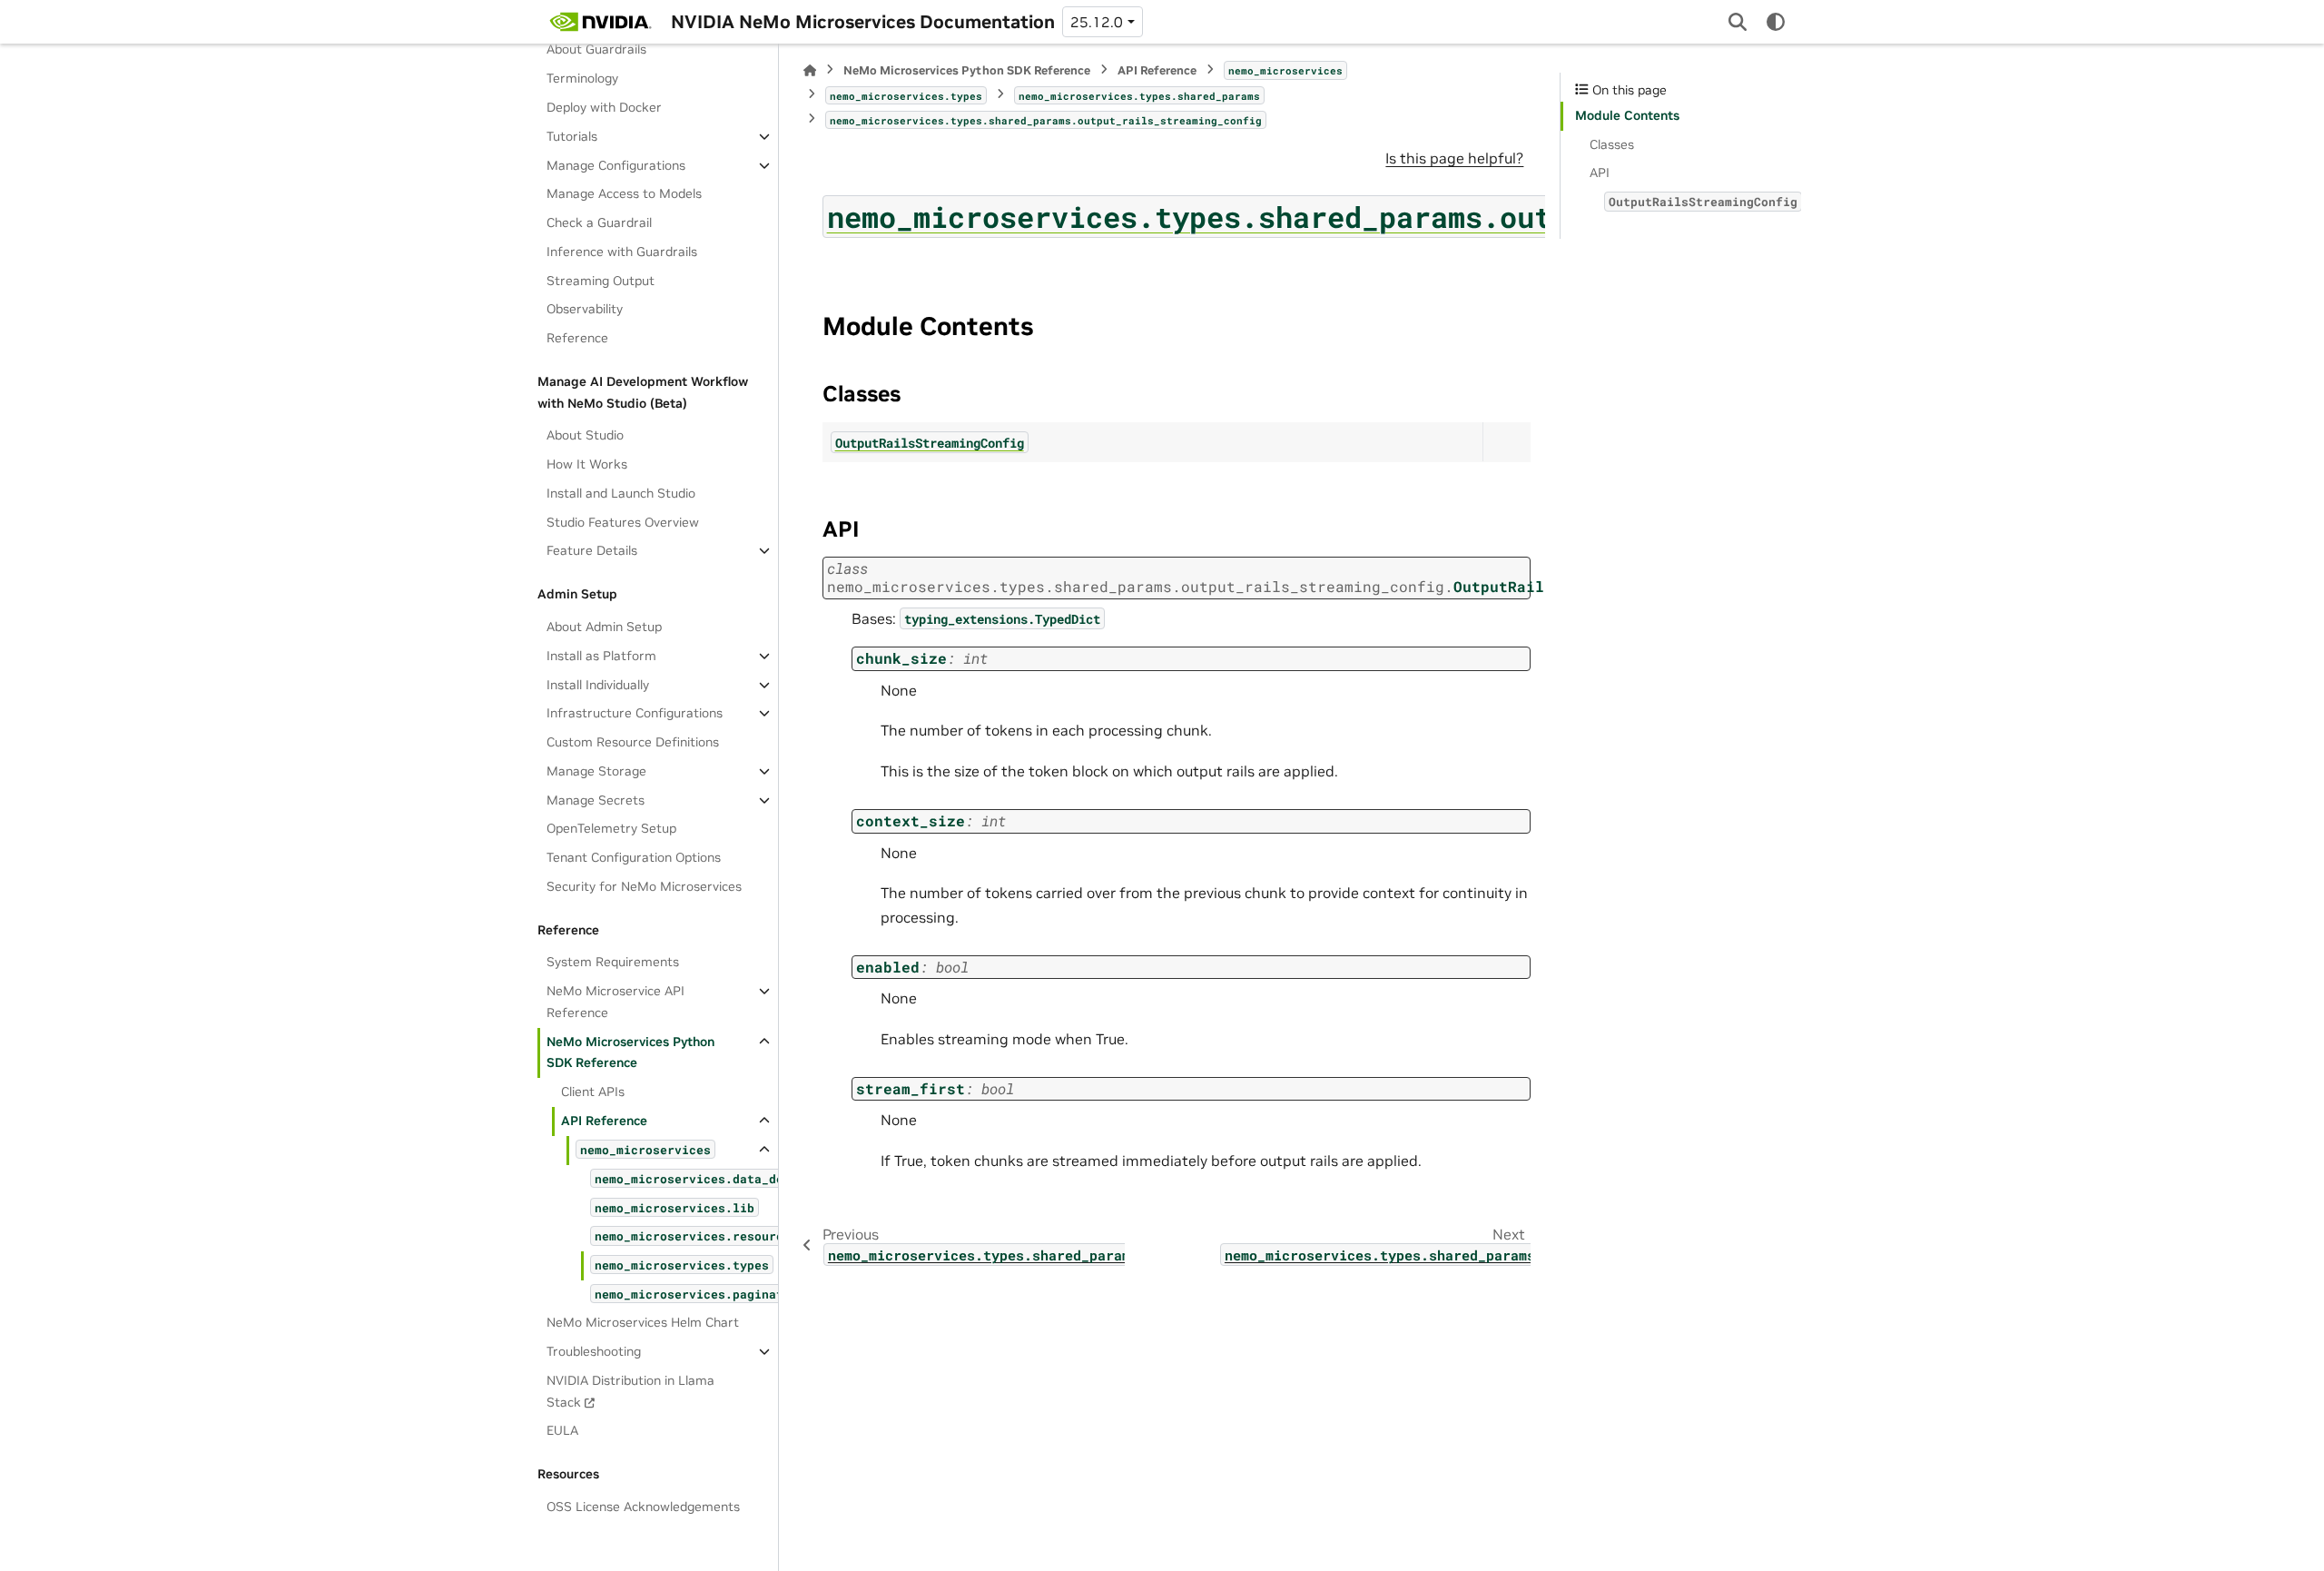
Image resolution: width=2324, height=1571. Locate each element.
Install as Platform (601, 656)
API (1600, 173)
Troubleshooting (594, 1351)
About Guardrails (596, 49)
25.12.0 (1097, 22)
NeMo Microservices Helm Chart (643, 1322)
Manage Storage (596, 771)
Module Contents (1627, 115)
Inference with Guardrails (622, 252)
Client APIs (593, 1092)
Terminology (582, 78)
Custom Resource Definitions (633, 742)
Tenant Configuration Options (634, 857)
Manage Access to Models (624, 193)
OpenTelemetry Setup (611, 828)
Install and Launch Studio (621, 493)
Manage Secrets (596, 800)
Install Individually (598, 685)
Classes (1612, 144)
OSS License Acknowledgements (643, 1507)
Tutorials (572, 136)
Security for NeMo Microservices (644, 886)
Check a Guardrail (599, 222)
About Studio (585, 435)
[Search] (1738, 22)
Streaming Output (601, 281)
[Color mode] (1776, 22)
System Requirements (613, 962)
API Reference (604, 1121)
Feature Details (592, 550)
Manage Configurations (616, 165)
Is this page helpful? (1454, 158)
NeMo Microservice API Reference (615, 1002)
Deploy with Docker (604, 107)
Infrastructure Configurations (635, 713)
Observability (585, 309)
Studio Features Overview (623, 522)
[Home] (810, 70)
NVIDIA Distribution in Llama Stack (630, 1391)
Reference (577, 338)
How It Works (587, 464)
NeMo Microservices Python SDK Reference (630, 1052)
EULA (562, 1430)
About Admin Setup (604, 627)
